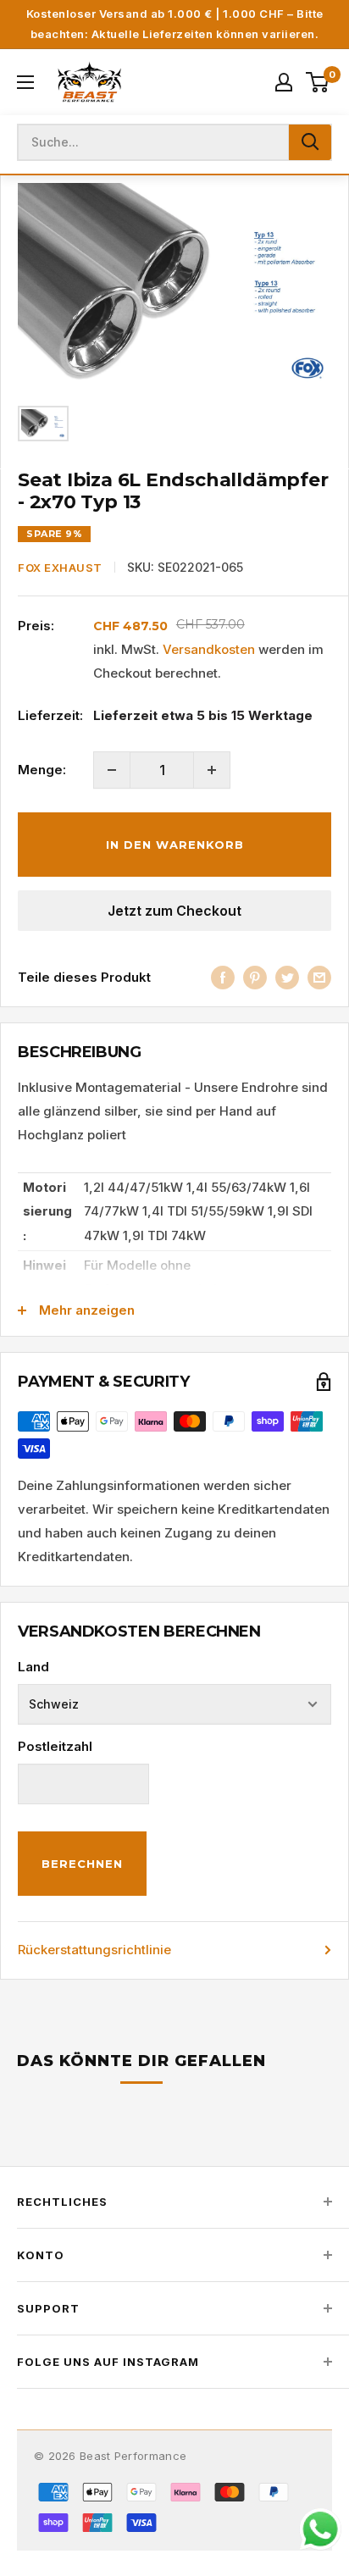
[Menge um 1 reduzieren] (112, 770)
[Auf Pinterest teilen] (255, 977)
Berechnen (82, 1864)
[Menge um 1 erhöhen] (212, 770)
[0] (318, 82)
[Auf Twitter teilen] (287, 977)
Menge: (42, 770)
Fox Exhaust (60, 568)
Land (33, 1667)
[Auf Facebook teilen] (223, 977)
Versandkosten (209, 649)
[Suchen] (310, 142)
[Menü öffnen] (25, 82)
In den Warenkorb (175, 845)
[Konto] (284, 82)
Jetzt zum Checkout (174, 911)
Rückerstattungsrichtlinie (94, 1950)
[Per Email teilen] (319, 977)
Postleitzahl (55, 1746)
